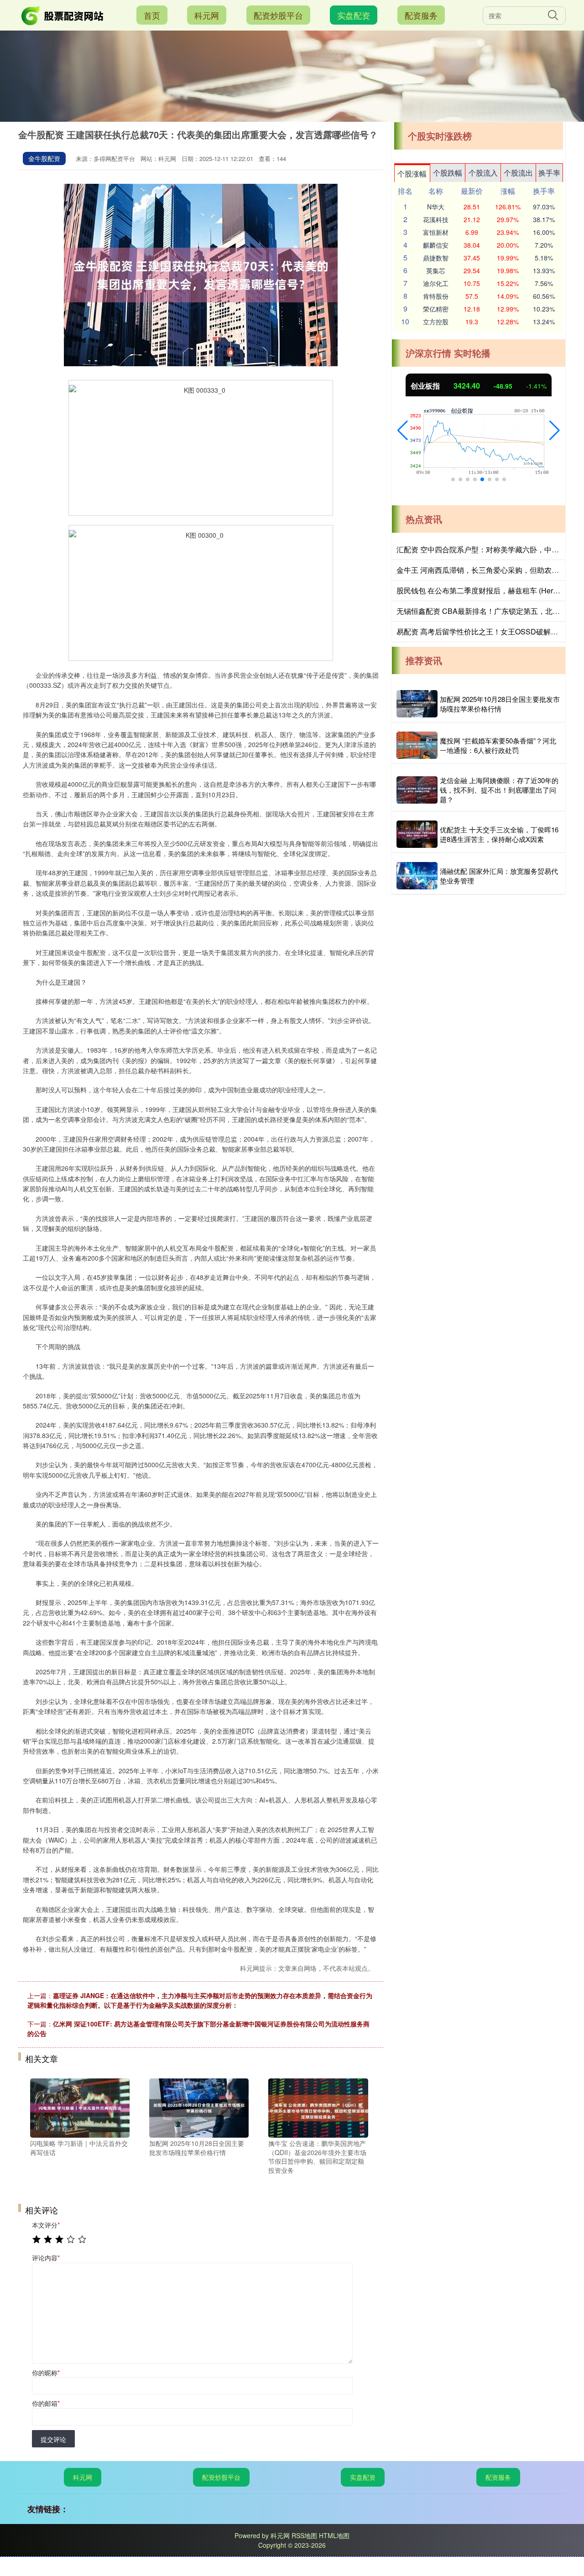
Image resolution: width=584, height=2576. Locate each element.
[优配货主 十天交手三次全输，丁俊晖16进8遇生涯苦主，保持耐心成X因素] (417, 834)
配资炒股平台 (278, 15)
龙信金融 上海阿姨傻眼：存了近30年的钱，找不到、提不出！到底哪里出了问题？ (499, 790)
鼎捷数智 (436, 258)
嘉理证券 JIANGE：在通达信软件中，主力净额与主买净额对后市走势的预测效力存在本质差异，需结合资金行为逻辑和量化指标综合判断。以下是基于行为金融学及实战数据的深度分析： (200, 2000)
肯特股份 (436, 296)
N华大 (436, 207)
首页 (152, 15)
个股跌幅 (448, 173)
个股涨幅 (412, 174)
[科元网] (63, 14)
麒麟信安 (436, 245)
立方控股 (436, 322)
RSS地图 (304, 2535)
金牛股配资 (44, 158)
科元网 (207, 15)
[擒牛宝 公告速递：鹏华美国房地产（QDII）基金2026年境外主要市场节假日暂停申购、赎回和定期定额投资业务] (318, 2107)
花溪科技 (436, 219)
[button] (403, 431)
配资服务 (421, 15)
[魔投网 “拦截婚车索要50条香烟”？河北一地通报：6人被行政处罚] (417, 745)
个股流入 (483, 173)
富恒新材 (436, 232)
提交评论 (53, 2439)
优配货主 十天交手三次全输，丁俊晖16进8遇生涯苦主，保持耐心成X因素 (499, 834)
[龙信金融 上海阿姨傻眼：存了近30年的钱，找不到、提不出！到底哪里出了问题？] (417, 790)
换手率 (549, 173)
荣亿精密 (436, 309)
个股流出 (518, 173)
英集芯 (436, 270)
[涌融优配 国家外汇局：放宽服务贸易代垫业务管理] (417, 876)
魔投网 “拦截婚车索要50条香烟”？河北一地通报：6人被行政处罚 (498, 745)
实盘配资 (354, 15)
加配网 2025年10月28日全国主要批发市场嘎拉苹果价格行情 (500, 704)
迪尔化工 (436, 283)
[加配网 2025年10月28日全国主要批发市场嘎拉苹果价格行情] (199, 2107)
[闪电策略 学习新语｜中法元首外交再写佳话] (80, 2107)
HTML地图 (334, 2535)
